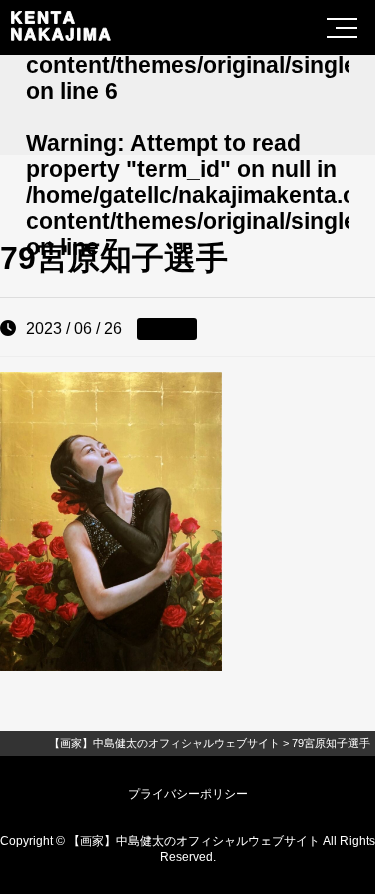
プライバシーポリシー (188, 794)
